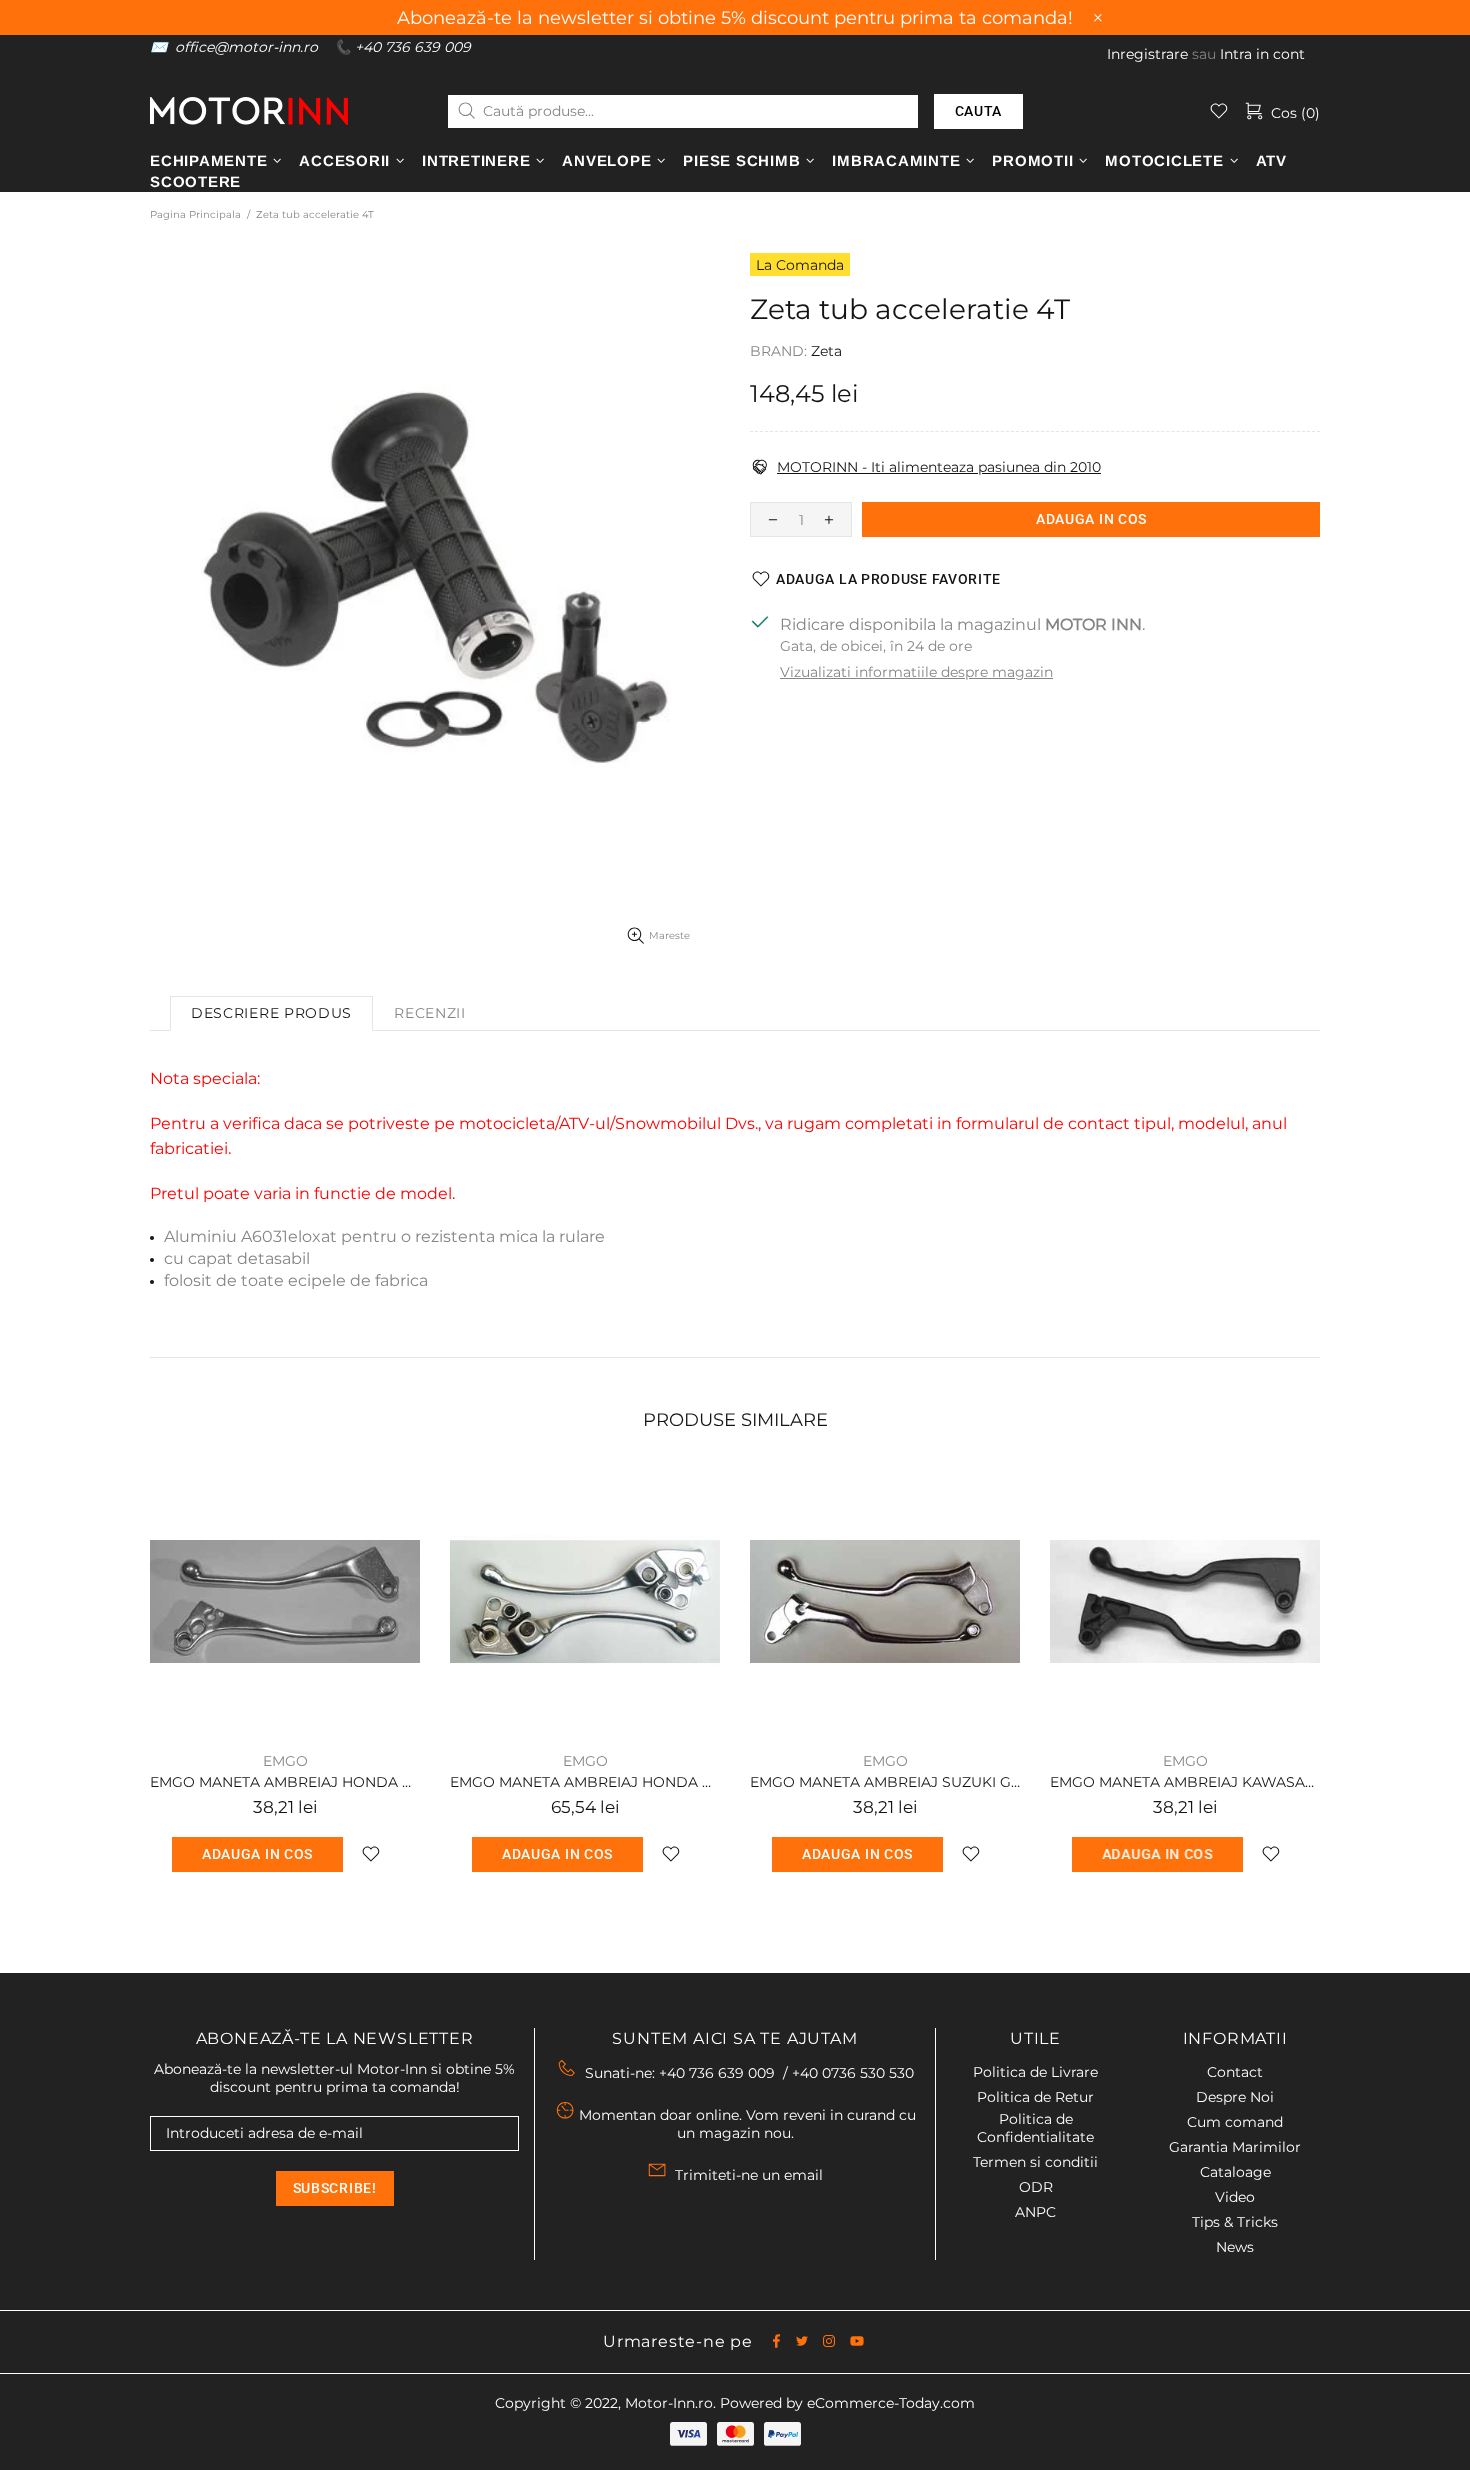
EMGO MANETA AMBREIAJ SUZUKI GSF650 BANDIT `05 (885, 1782)
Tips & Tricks (1235, 2222)
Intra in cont (1262, 54)
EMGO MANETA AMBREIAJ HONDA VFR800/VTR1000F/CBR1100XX (585, 1782)
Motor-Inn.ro (669, 2403)
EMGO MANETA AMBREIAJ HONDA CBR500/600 (285, 1782)
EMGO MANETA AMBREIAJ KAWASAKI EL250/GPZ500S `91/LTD (1185, 1782)
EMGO (285, 1761)
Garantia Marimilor (1235, 2147)
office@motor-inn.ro (246, 47)
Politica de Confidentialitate (1035, 2128)
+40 (853, 2073)
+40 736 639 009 (413, 47)
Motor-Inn (249, 110)
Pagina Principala (195, 214)
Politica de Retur (1035, 2097)
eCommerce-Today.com (891, 2403)
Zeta (826, 351)
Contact (1235, 2072)
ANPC (1035, 2212)
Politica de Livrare (1035, 2072)
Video (1235, 2197)
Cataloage (1235, 2172)
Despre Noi (1235, 2097)
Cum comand (1235, 2122)
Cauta (979, 111)
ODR (1036, 2187)
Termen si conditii (1035, 2162)
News (1235, 2247)
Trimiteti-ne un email (749, 2175)
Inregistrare (1147, 54)
